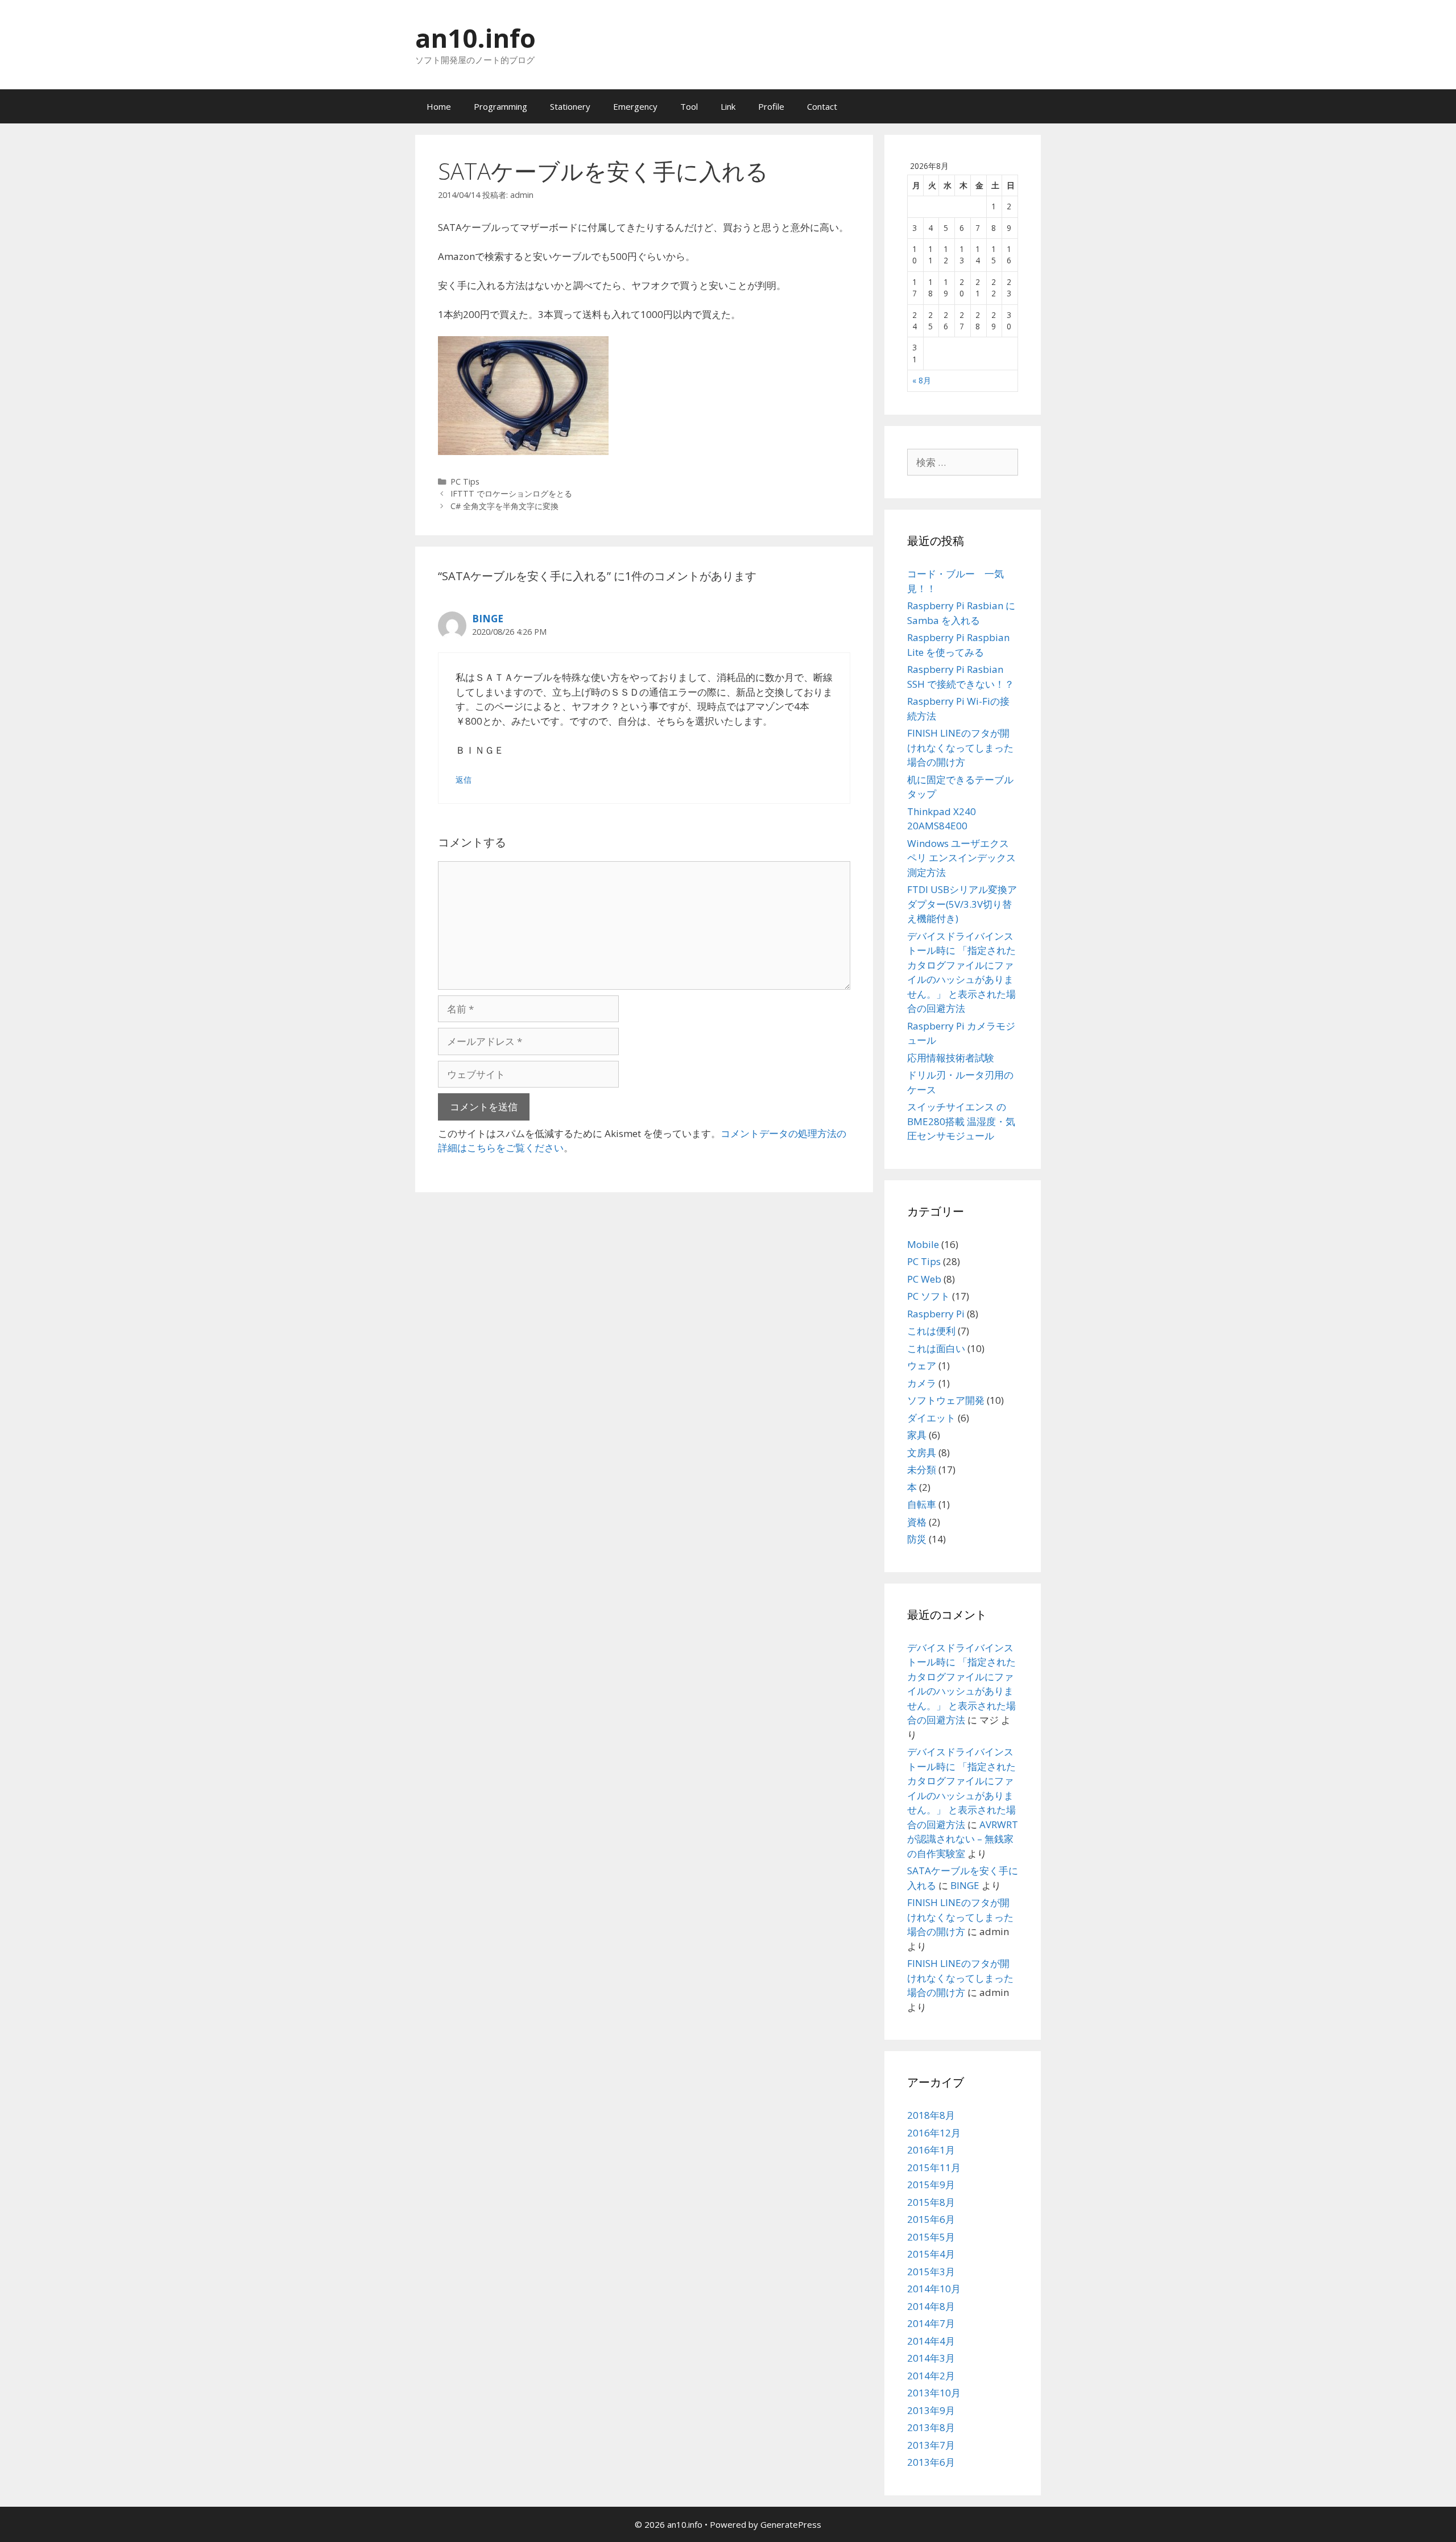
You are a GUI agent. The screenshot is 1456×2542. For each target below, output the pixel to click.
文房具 (922, 1452)
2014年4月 (931, 2341)
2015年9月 (931, 2185)
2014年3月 (931, 2358)
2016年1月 (931, 2150)
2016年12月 (934, 2133)
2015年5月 (931, 2237)
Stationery (570, 106)
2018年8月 (931, 2115)
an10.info (475, 38)
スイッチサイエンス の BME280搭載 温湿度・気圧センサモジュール (961, 1121)
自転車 (922, 1504)
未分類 (922, 1470)
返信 (464, 780)
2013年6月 (931, 2462)
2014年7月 (931, 2323)
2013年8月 (931, 2427)
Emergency (635, 106)
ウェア (922, 1365)
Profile (771, 106)
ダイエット (931, 1418)
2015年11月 (934, 2167)
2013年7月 (931, 2445)
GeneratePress (791, 2524)
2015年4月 (931, 2254)
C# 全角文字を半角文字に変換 (504, 506)
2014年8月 (931, 2306)
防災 (917, 1539)
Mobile (923, 1244)
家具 (917, 1435)
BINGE (488, 619)
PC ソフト (928, 1296)
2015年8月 (931, 2202)
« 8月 (922, 380)
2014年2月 (931, 2376)
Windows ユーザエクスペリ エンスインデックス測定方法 (961, 858)
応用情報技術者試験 (951, 1058)
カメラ (922, 1383)
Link (728, 106)
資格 (917, 1522)
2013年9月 (931, 2410)
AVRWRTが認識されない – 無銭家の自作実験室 (963, 1839)
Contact (822, 106)
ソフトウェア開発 (946, 1400)
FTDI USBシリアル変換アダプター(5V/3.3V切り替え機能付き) (962, 904)
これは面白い (936, 1348)
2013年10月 (934, 2393)
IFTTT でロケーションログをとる (511, 493)
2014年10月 (934, 2289)
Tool (689, 106)
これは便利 (931, 1331)
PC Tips (465, 481)
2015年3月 (931, 2272)
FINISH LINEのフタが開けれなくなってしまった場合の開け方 (960, 747)
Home (439, 106)
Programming (500, 106)
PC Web (924, 1279)
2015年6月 (931, 2219)
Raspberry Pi (936, 1314)
